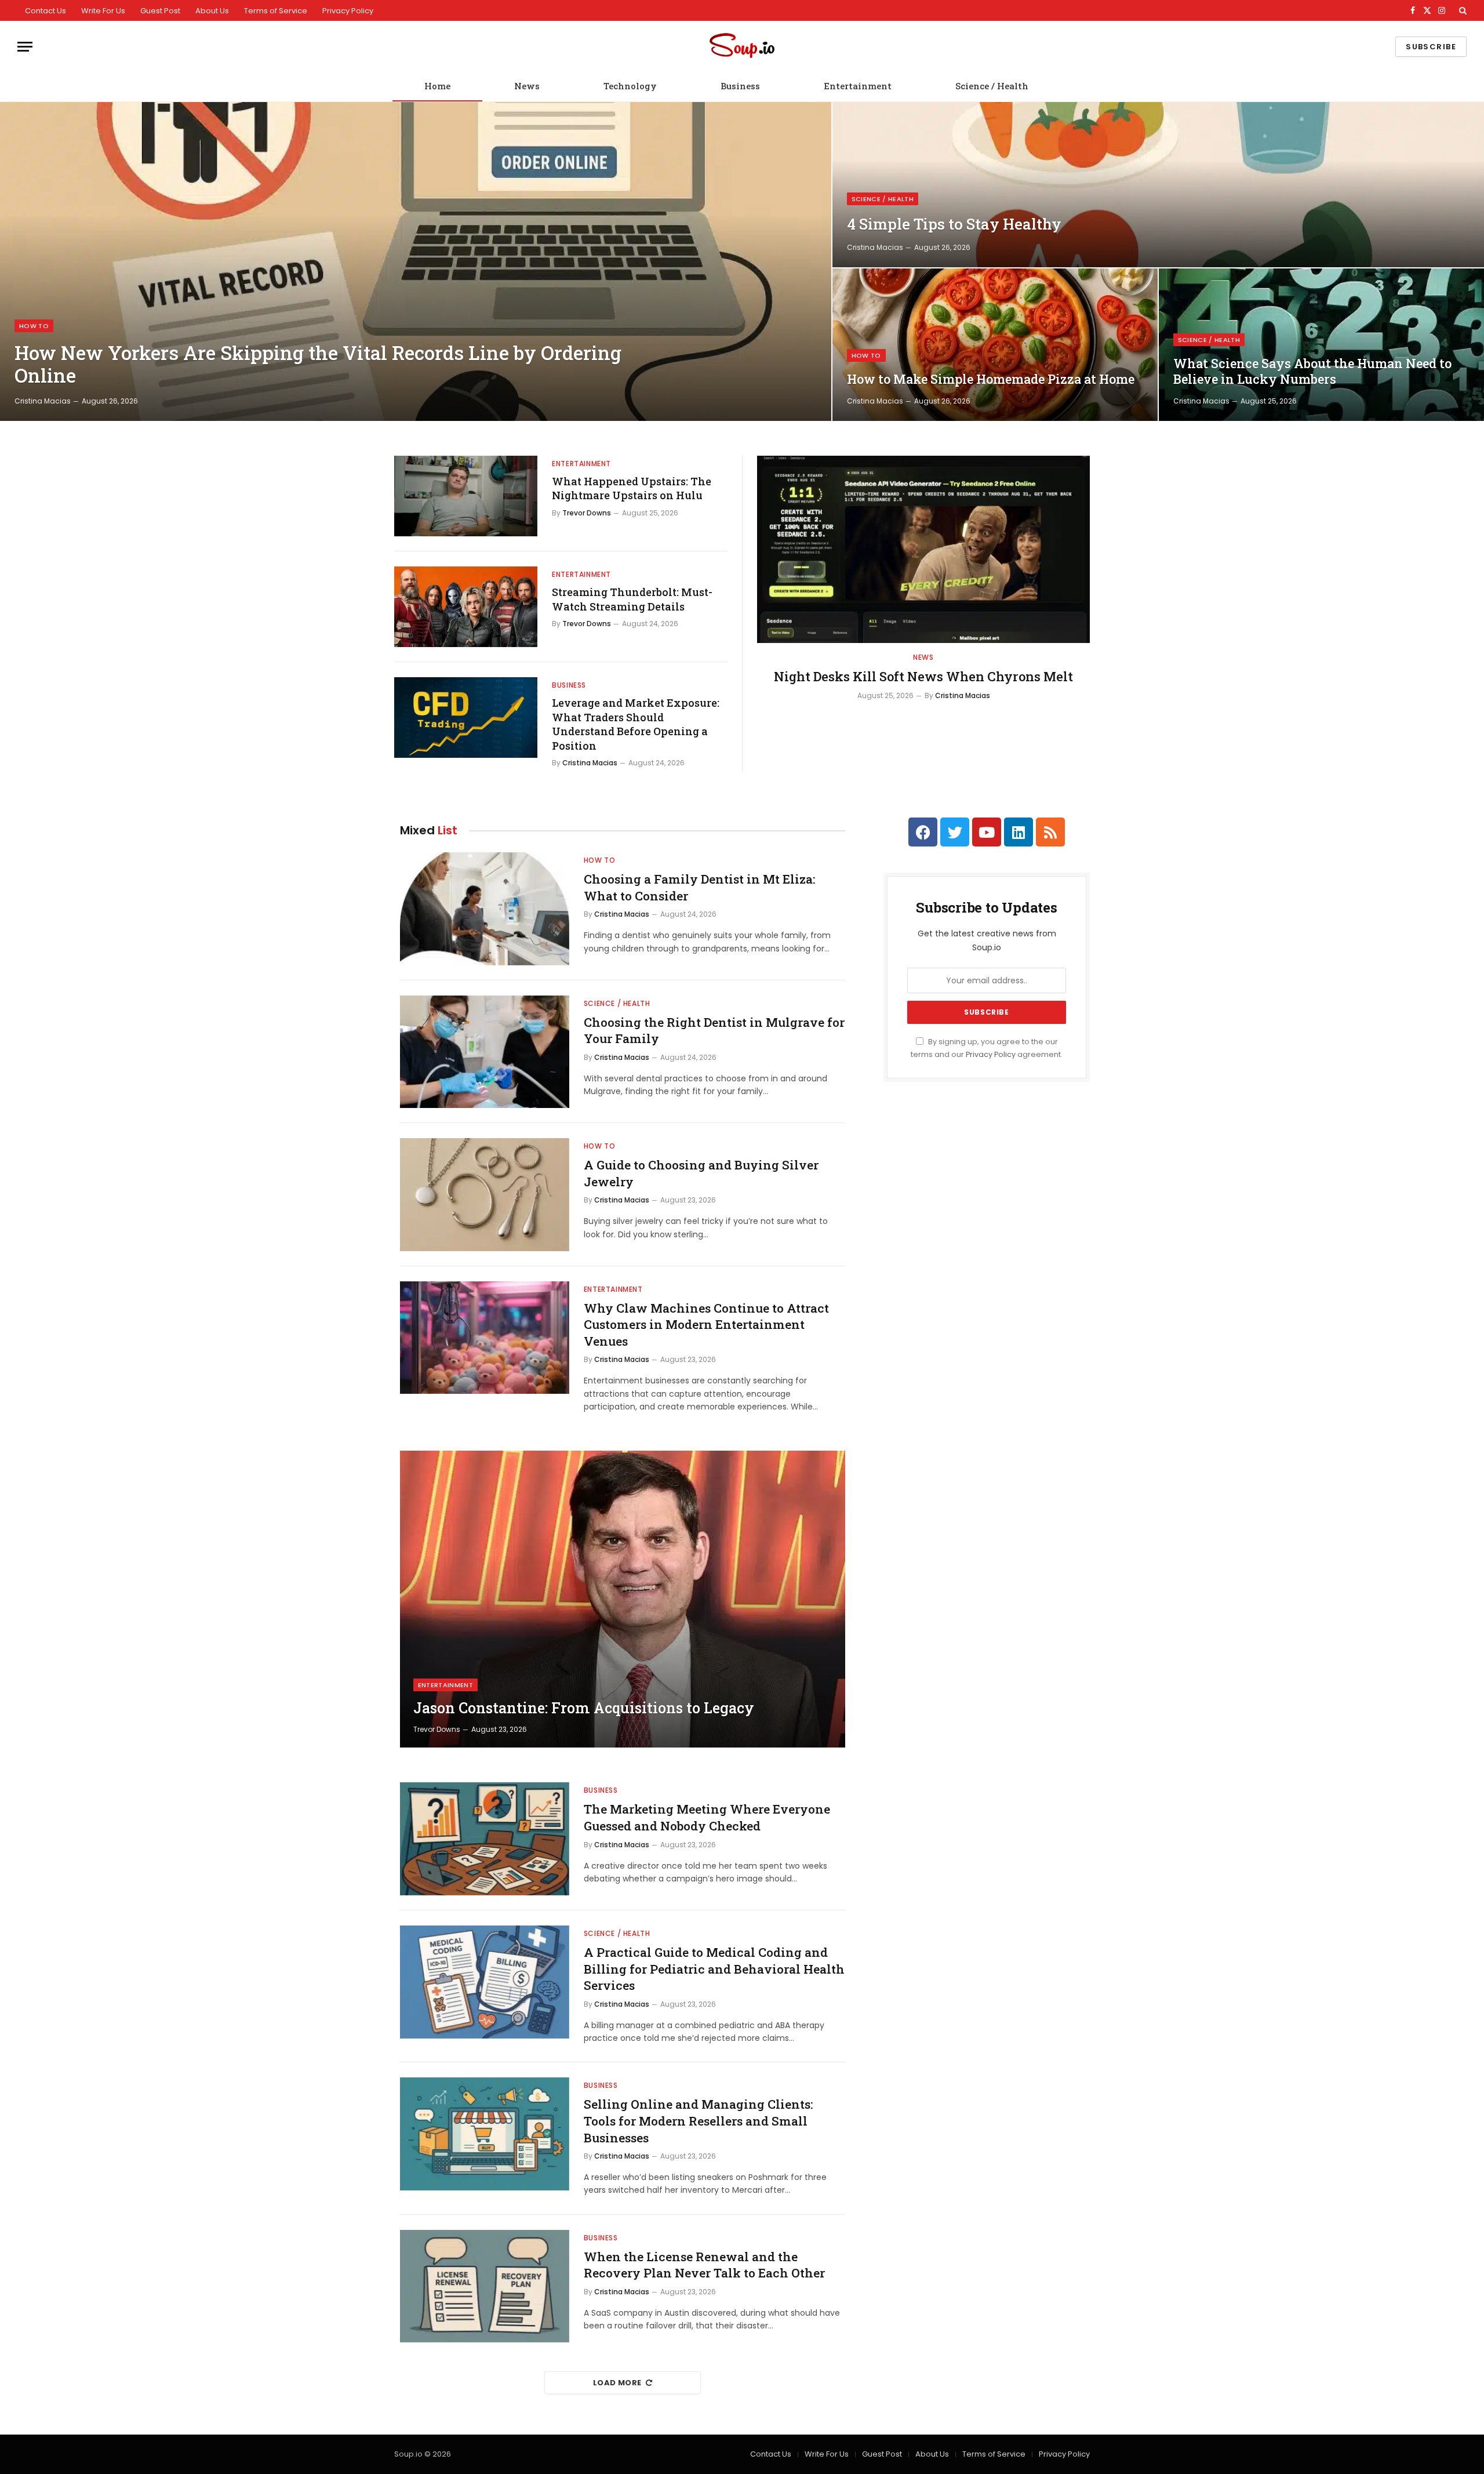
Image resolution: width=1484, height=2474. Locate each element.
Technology (630, 86)
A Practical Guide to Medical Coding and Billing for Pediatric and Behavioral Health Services (714, 1969)
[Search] (1462, 10)
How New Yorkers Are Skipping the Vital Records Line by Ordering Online (318, 364)
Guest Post (160, 11)
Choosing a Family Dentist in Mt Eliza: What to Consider (699, 887)
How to (34, 326)
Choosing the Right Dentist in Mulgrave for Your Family (714, 1031)
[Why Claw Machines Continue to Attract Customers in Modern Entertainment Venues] (485, 1338)
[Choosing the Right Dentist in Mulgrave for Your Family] (485, 1052)
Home (437, 86)
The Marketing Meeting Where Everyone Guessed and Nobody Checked (707, 1817)
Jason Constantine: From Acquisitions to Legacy (584, 1708)
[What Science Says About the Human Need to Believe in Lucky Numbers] (1321, 345)
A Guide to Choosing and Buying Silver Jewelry (701, 1173)
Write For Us (103, 11)
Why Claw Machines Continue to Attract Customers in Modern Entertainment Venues (706, 1325)
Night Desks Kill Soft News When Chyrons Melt (923, 676)
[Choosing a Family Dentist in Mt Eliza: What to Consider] (485, 909)
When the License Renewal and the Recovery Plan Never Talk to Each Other (704, 2265)
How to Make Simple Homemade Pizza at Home (991, 379)
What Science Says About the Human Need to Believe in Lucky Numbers (1312, 371)
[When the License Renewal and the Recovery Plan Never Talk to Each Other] (485, 2286)
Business (740, 86)
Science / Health (992, 86)
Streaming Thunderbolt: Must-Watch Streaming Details (632, 599)
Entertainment (858, 86)
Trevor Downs (587, 513)
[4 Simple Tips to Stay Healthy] (1158, 185)
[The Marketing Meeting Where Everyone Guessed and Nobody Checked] (485, 1839)
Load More (617, 2383)
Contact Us (46, 11)
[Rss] (1050, 832)
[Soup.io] (742, 47)
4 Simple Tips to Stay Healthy (954, 224)
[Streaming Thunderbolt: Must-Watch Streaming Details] (466, 607)
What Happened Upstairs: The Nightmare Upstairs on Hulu (632, 488)
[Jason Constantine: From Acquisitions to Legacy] (623, 1599)
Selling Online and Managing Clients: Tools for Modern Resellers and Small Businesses (698, 2121)
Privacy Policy (348, 11)
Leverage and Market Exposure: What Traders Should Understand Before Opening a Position (636, 724)
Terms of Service (276, 11)
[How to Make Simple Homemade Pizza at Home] (995, 345)
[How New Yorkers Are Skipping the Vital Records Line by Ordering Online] (416, 261)
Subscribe (1431, 47)
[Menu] (25, 47)
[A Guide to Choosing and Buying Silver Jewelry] (485, 1195)
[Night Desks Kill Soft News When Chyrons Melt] (923, 549)
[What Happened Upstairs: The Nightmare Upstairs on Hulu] (466, 496)
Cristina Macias (43, 401)
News (527, 86)
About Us (212, 11)
